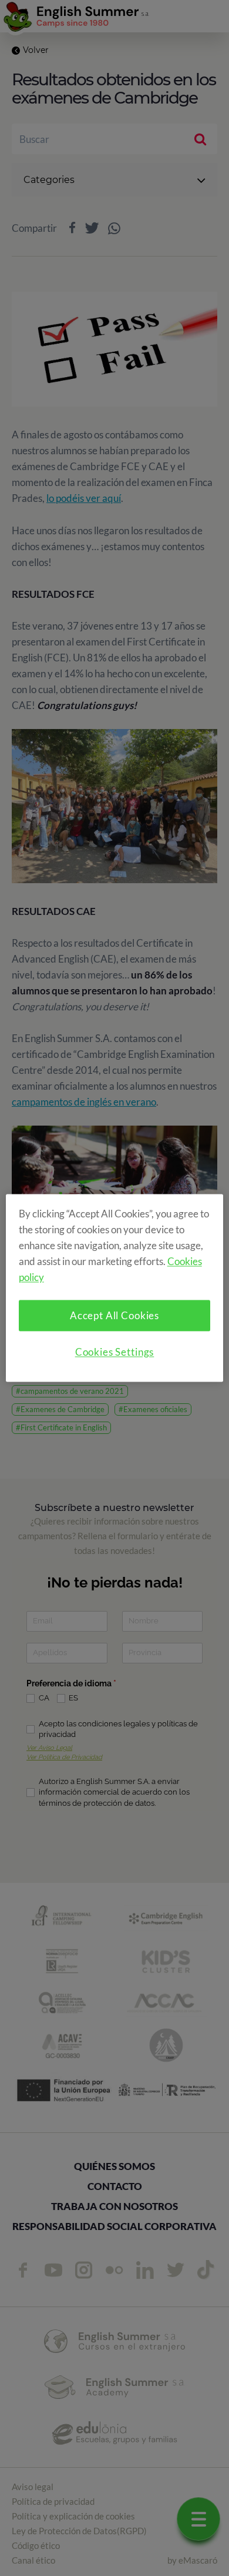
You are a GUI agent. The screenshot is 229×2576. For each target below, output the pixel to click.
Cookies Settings (115, 1352)
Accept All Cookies (114, 1316)
